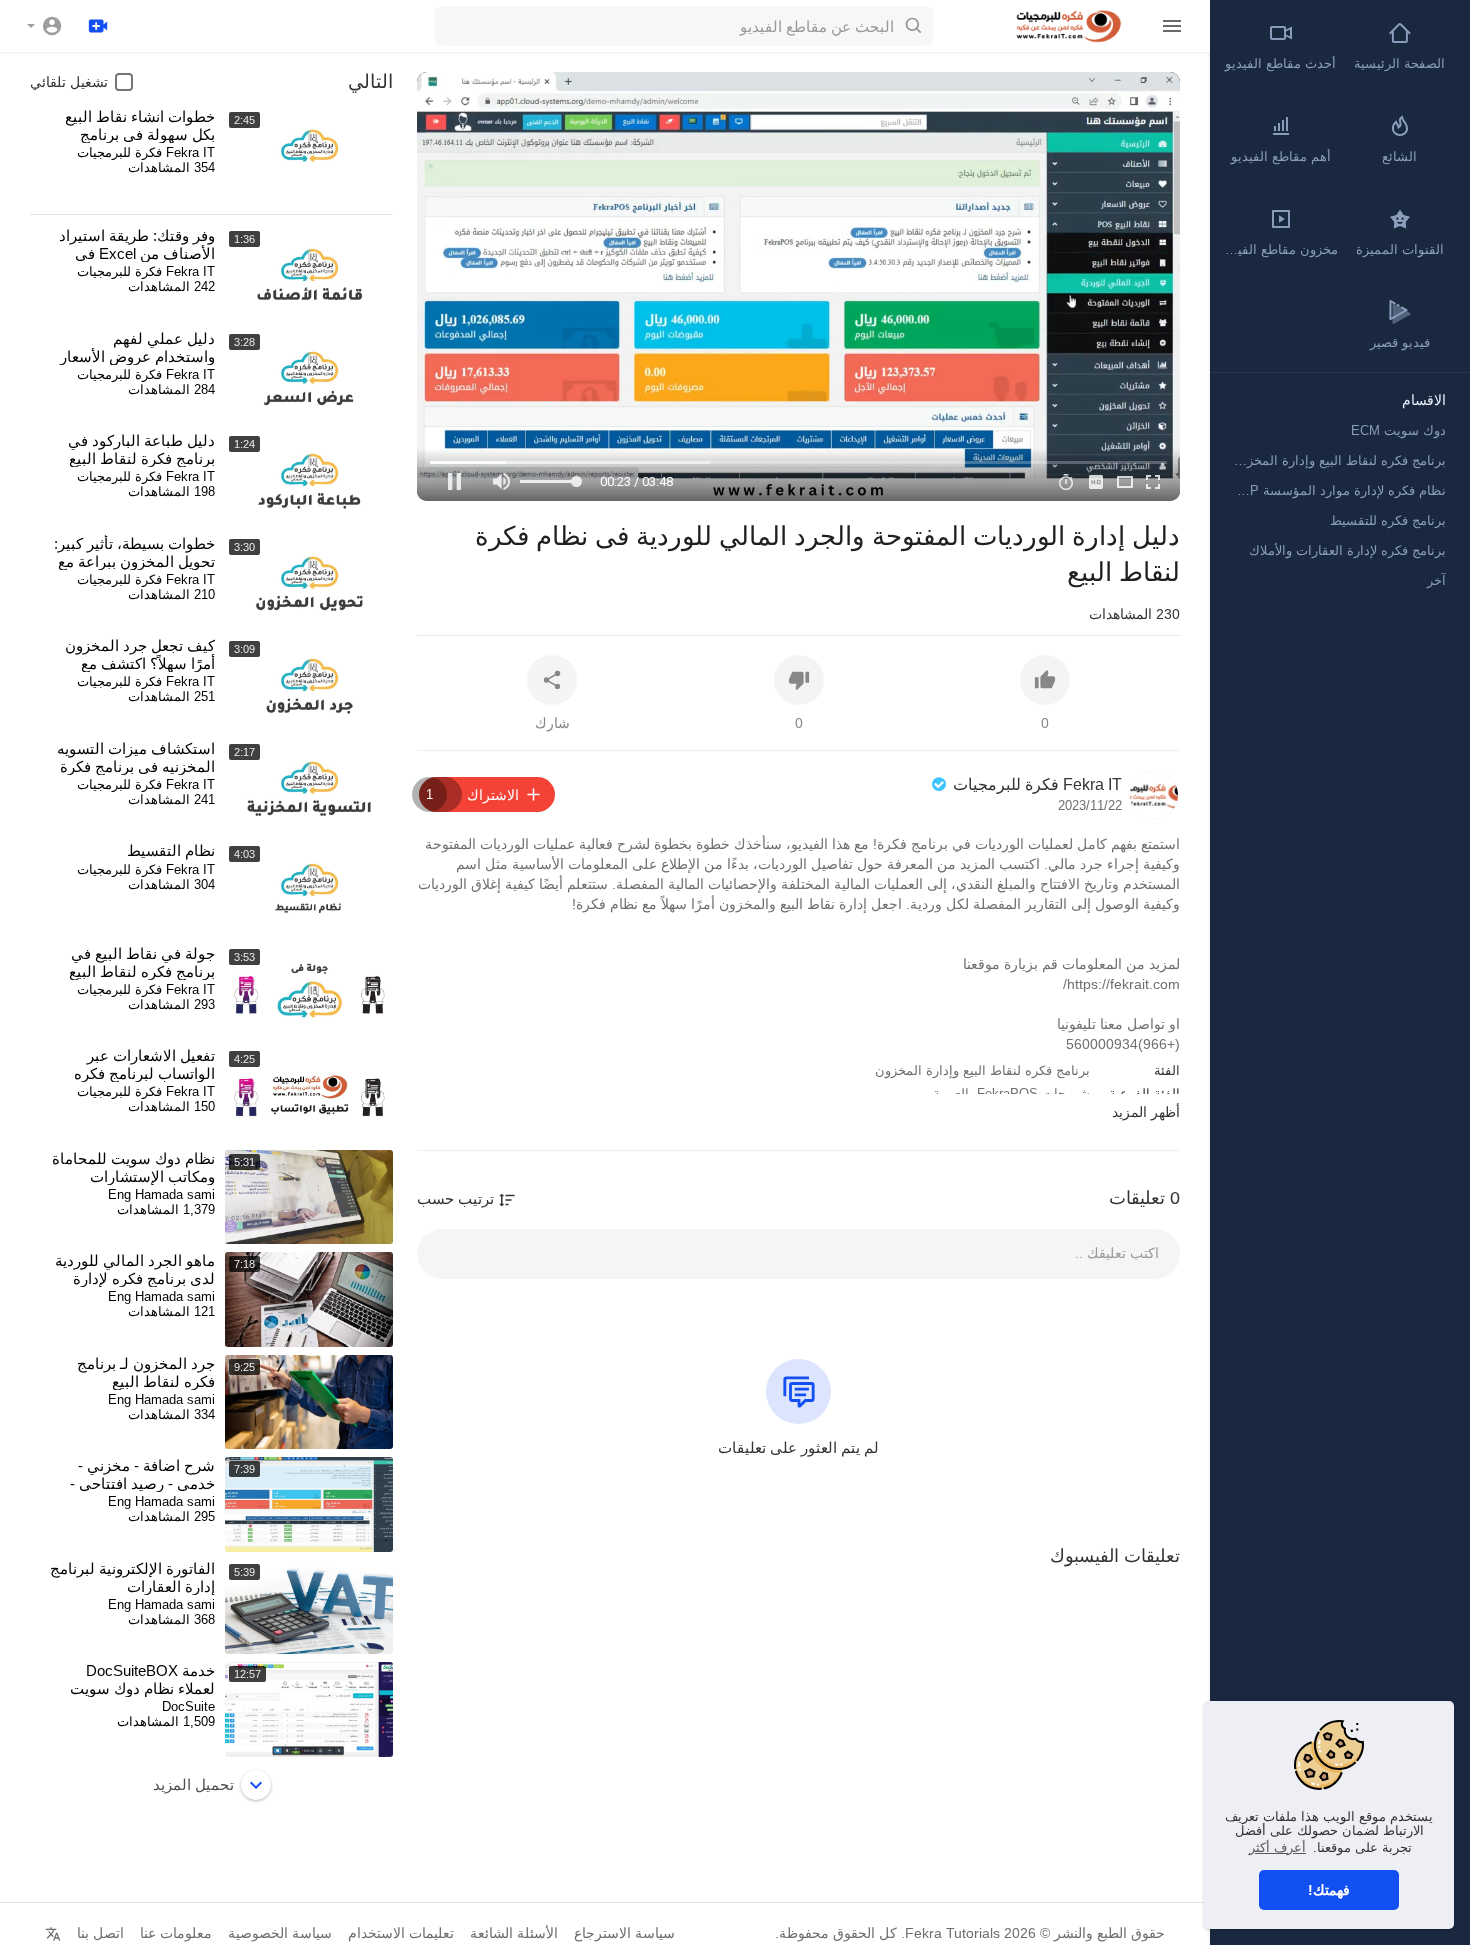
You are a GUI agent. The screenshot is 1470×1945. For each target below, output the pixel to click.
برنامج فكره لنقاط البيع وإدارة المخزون (982, 1070)
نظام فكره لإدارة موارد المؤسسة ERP (1339, 490)
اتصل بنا (100, 1933)
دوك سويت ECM (1398, 430)
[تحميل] (98, 26)
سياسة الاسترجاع (624, 1933)
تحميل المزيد (193, 1784)
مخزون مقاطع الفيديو (1279, 249)
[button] (45, 26)
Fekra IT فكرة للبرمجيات (1035, 784)
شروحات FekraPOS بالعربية (1011, 1093)
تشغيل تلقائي (69, 82)
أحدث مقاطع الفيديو (1280, 63)
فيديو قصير (1400, 342)
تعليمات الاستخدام (401, 1933)
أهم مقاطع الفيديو (1281, 156)
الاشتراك (472, 795)
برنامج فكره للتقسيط (1388, 520)
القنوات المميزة (1400, 249)
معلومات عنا (176, 1933)
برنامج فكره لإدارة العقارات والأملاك (1347, 550)
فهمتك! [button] (1329, 1890)
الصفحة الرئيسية (1399, 63)
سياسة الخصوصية (280, 1933)
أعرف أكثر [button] (1277, 1847)
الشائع (1399, 156)
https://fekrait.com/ (1121, 984)
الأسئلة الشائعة (514, 1933)
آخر (1436, 580)
